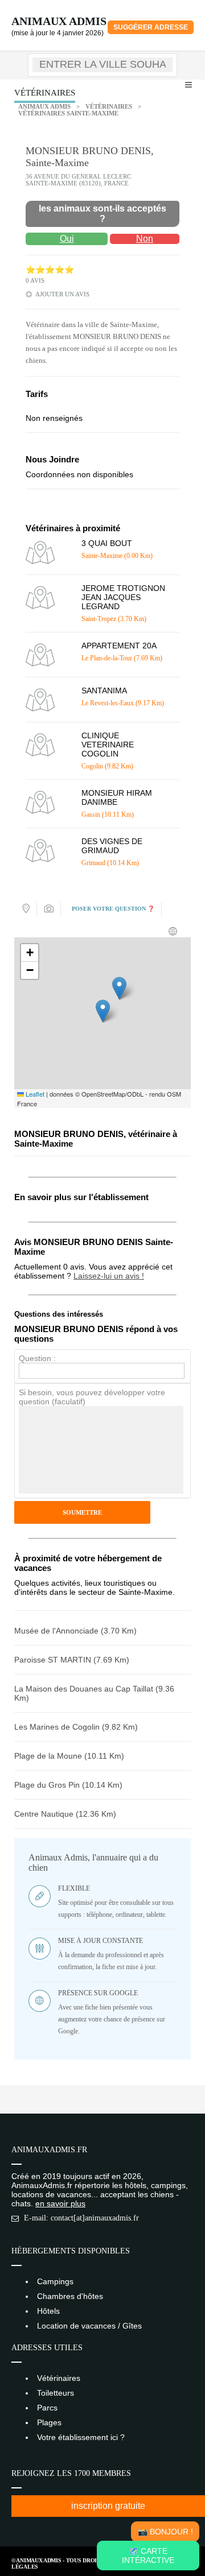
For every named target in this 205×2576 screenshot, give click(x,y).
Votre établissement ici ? (81, 2437)
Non (145, 239)
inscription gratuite (108, 2506)
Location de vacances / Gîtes (89, 2326)
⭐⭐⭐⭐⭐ (50, 270)
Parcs (47, 2408)
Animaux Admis (59, 21)
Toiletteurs (56, 2393)
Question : (37, 1358)
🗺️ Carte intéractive (148, 2556)
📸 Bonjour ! (165, 2532)
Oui (67, 239)
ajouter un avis (62, 294)
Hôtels (48, 2311)
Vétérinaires (109, 106)
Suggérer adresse (151, 27)
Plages (49, 2422)
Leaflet (34, 1094)
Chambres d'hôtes (70, 2296)
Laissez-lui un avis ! (109, 1276)
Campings (55, 2281)
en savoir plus (60, 2203)
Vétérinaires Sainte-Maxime (68, 113)
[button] (103, 1011)
